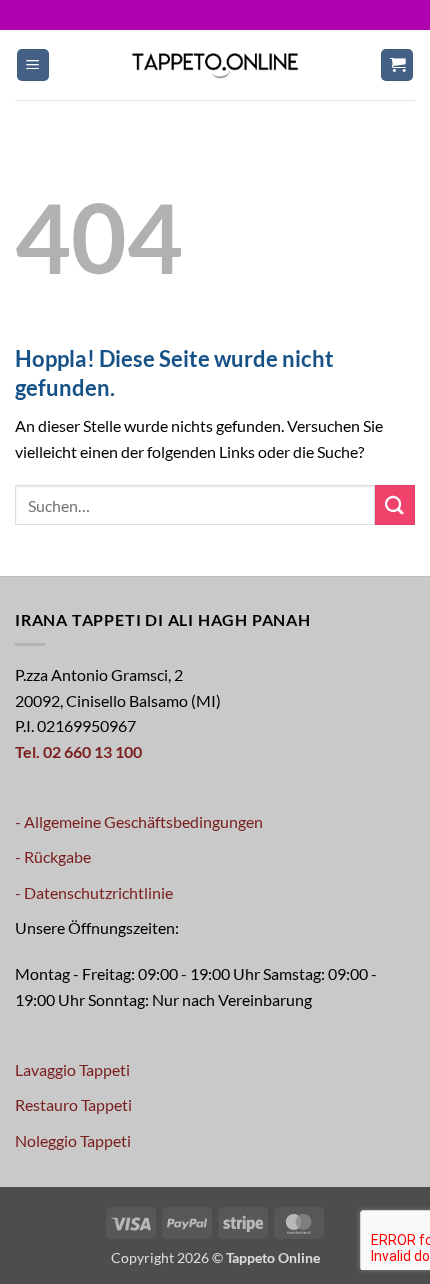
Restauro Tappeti (73, 1104)
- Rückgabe (53, 856)
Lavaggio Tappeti (72, 1069)
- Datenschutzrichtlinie (94, 892)
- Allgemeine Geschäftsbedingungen (139, 821)
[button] (33, 65)
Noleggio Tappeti (73, 1140)
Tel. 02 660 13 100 (78, 751)
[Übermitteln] (395, 504)
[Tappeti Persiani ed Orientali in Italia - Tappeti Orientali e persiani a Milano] (215, 64)
